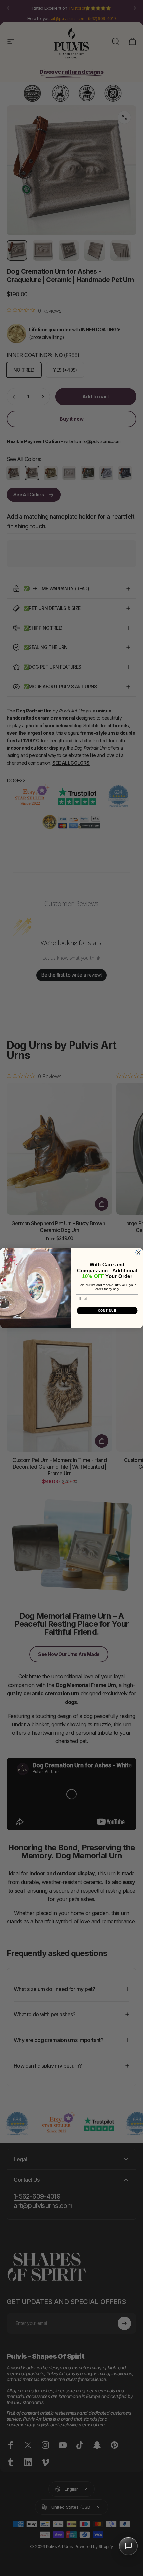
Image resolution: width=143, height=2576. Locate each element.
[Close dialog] (139, 1252)
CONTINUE (107, 1310)
